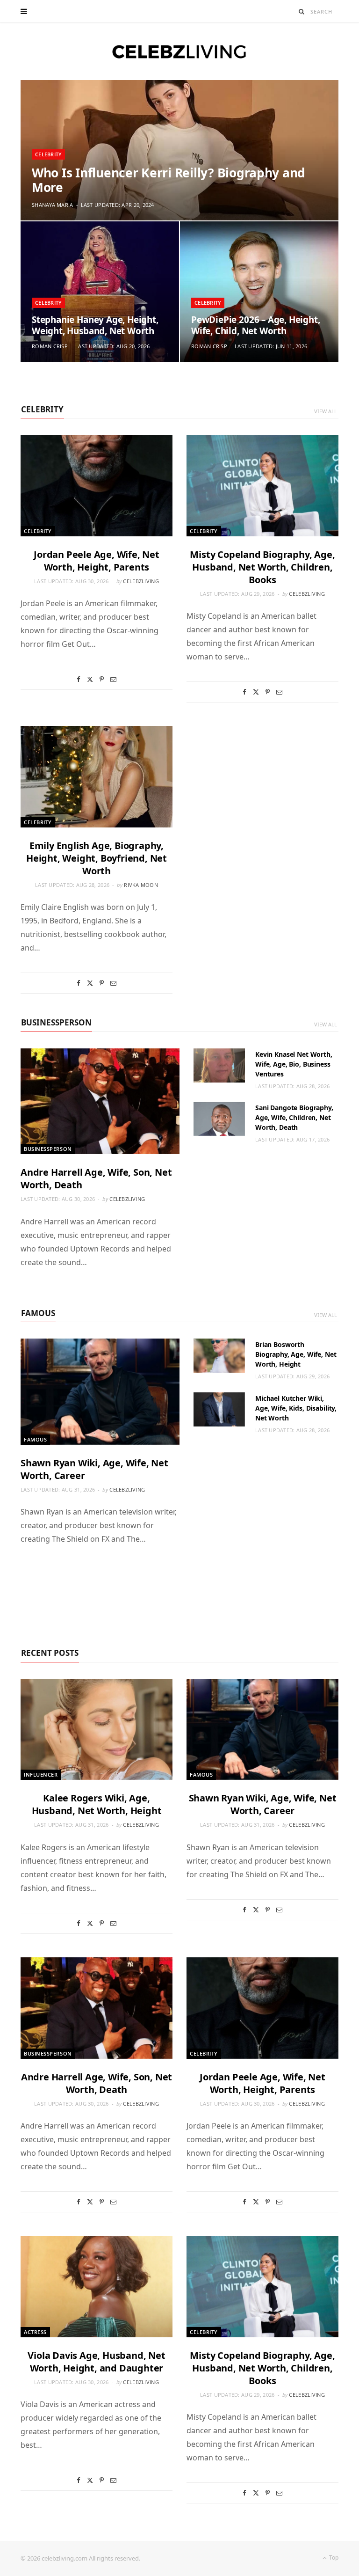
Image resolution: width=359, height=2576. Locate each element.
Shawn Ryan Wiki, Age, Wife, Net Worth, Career (263, 1804)
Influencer (41, 1775)
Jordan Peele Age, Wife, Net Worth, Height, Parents (97, 561)
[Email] (113, 679)
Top (333, 2558)
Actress (35, 2332)
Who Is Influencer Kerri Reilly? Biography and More (169, 180)
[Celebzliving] (179, 51)
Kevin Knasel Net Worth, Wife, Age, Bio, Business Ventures (294, 1064)
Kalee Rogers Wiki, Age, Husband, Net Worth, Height (97, 1804)
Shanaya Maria (53, 205)
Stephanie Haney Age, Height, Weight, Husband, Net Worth (95, 325)
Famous (38, 1313)
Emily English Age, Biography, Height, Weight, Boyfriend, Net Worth (97, 858)
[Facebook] (79, 679)
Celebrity (48, 154)
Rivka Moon (141, 885)
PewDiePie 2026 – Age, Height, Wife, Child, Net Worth (256, 325)
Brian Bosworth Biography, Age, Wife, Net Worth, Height (296, 1354)
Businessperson (56, 1022)
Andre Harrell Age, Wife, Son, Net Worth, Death (97, 2083)
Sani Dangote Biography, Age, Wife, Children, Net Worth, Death (294, 1117)
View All (326, 411)
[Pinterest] (102, 679)
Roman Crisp (50, 346)
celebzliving (141, 581)
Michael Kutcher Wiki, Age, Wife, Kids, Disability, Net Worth (296, 1408)
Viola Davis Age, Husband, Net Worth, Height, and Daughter (96, 2362)
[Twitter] (90, 679)
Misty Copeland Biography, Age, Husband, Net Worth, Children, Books (262, 567)
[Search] (302, 11)
